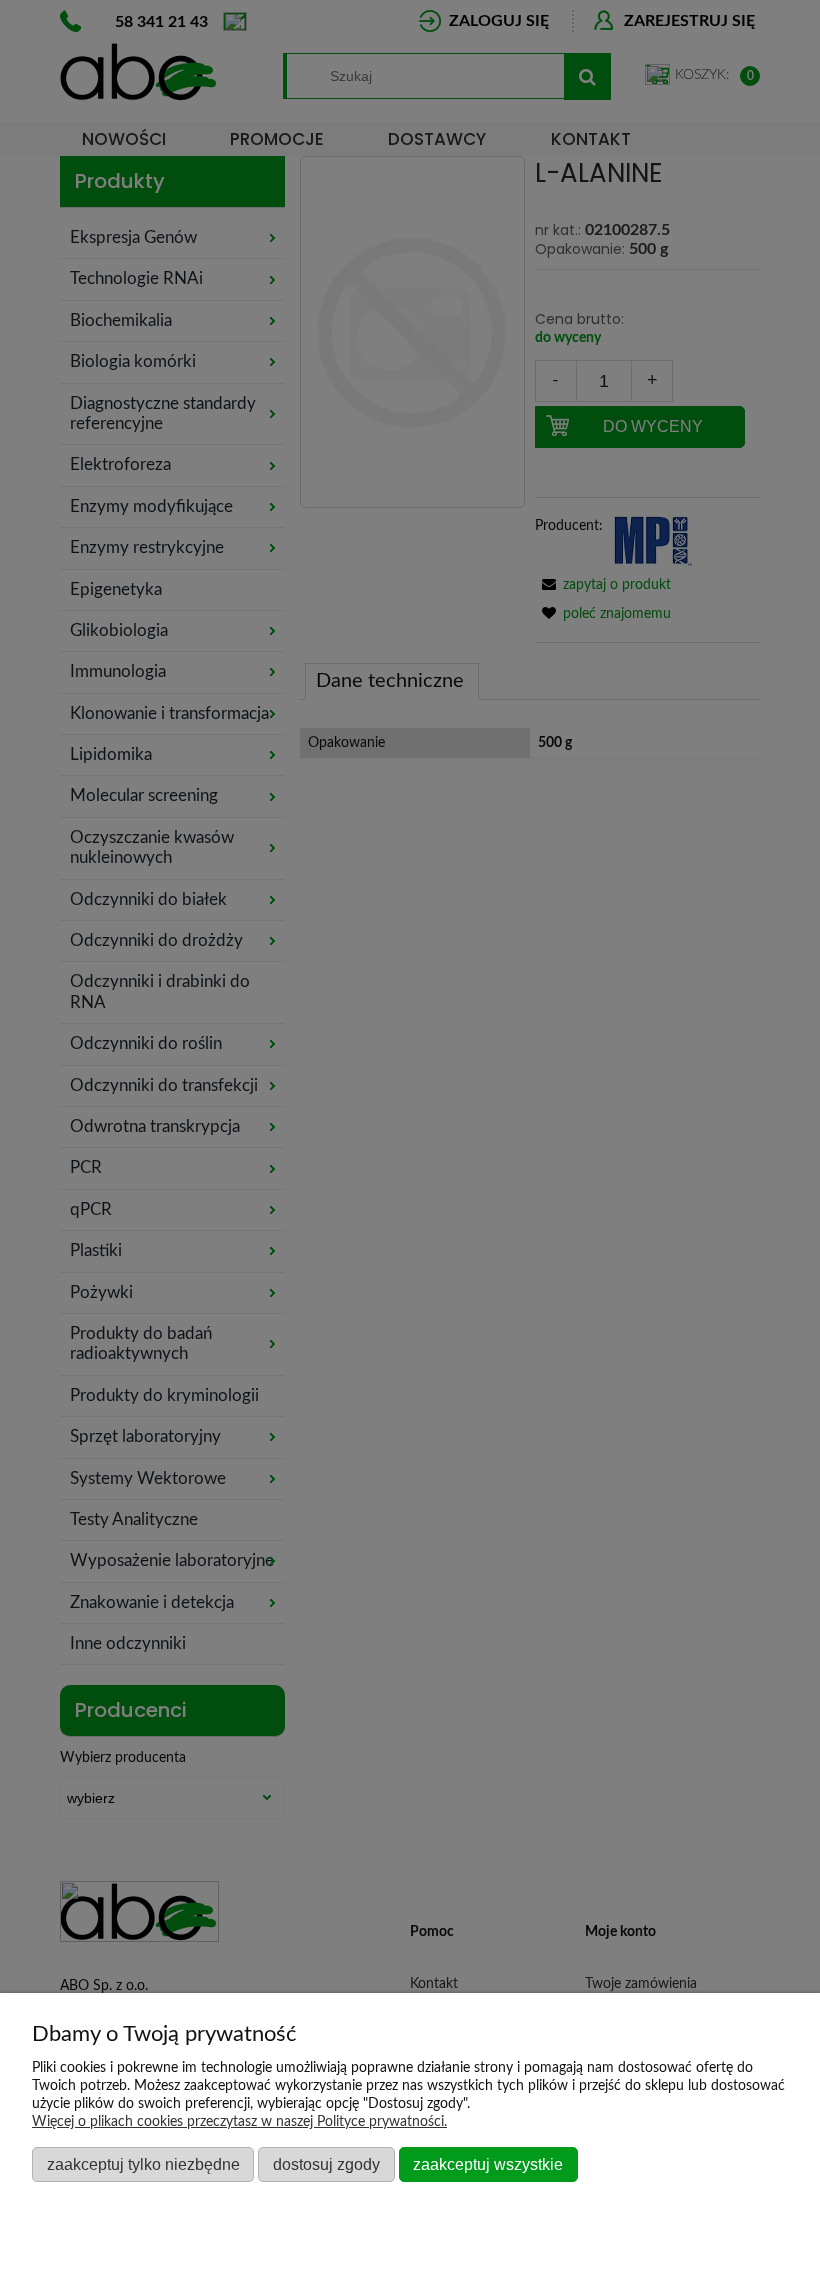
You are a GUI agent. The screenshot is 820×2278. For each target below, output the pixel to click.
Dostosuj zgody (326, 2164)
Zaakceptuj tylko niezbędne (143, 2164)
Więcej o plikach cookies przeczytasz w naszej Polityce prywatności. (239, 2122)
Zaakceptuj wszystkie (488, 2164)
